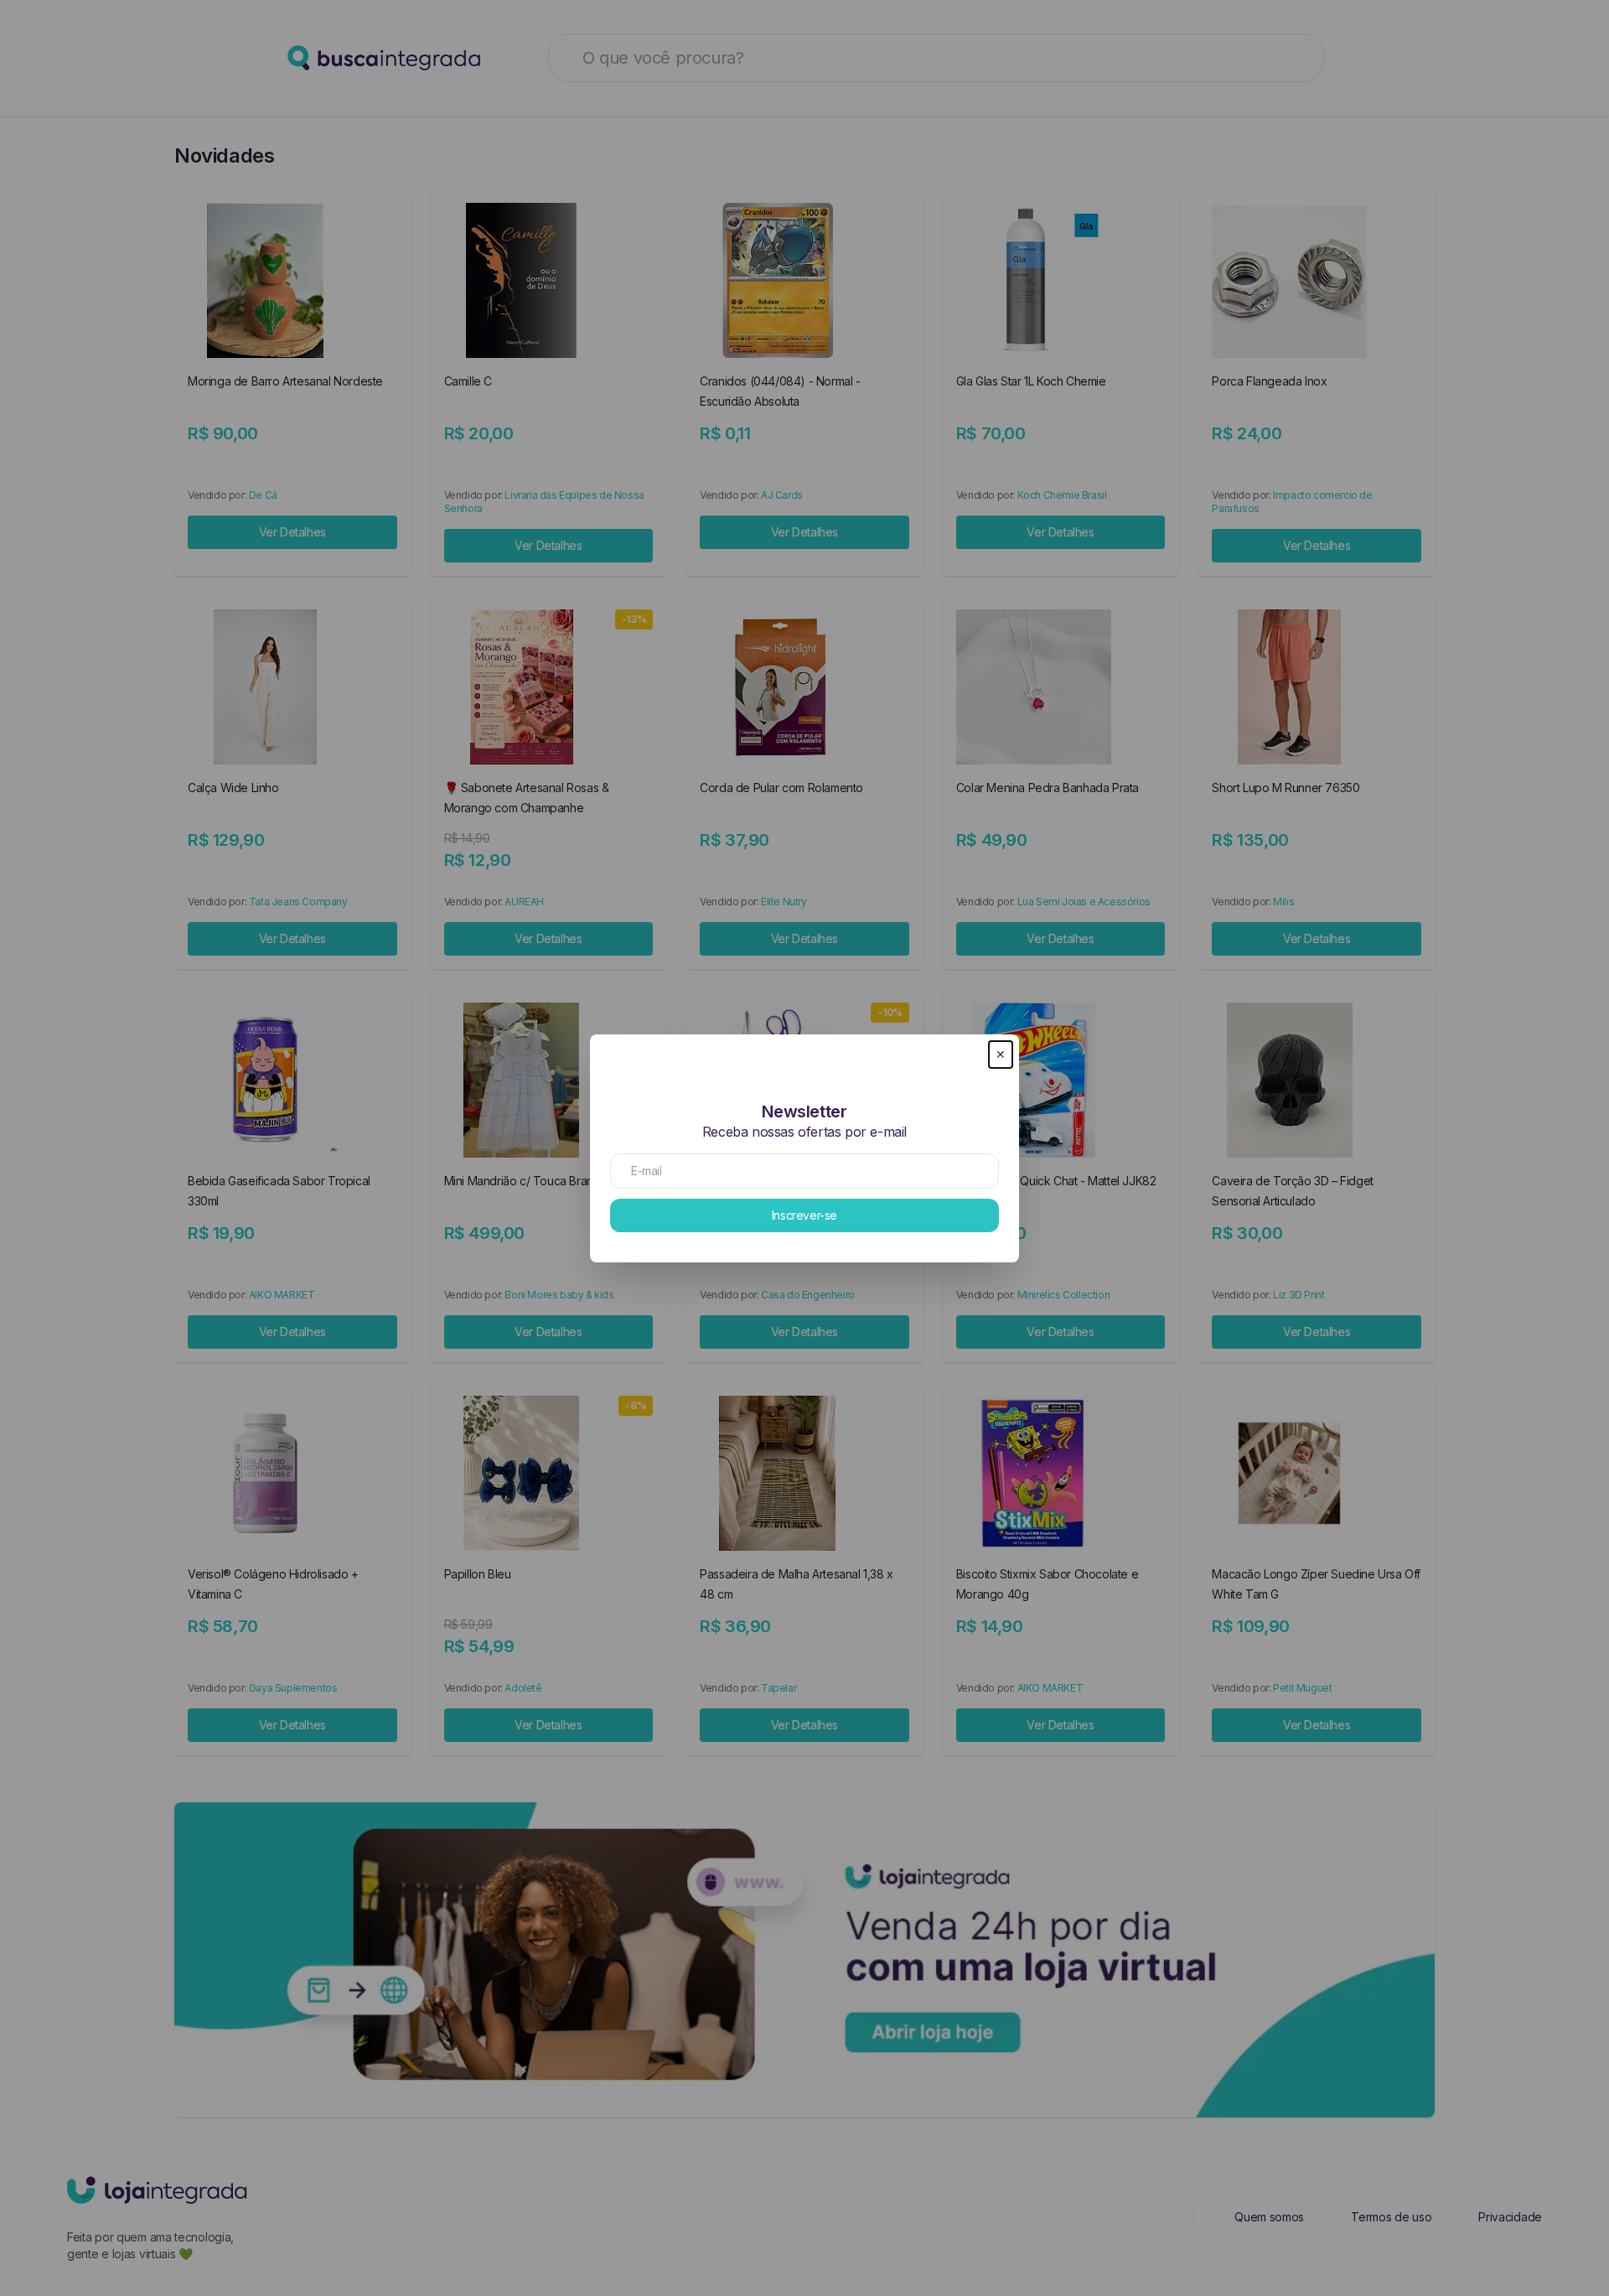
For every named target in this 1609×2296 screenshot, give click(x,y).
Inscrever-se (804, 1215)
